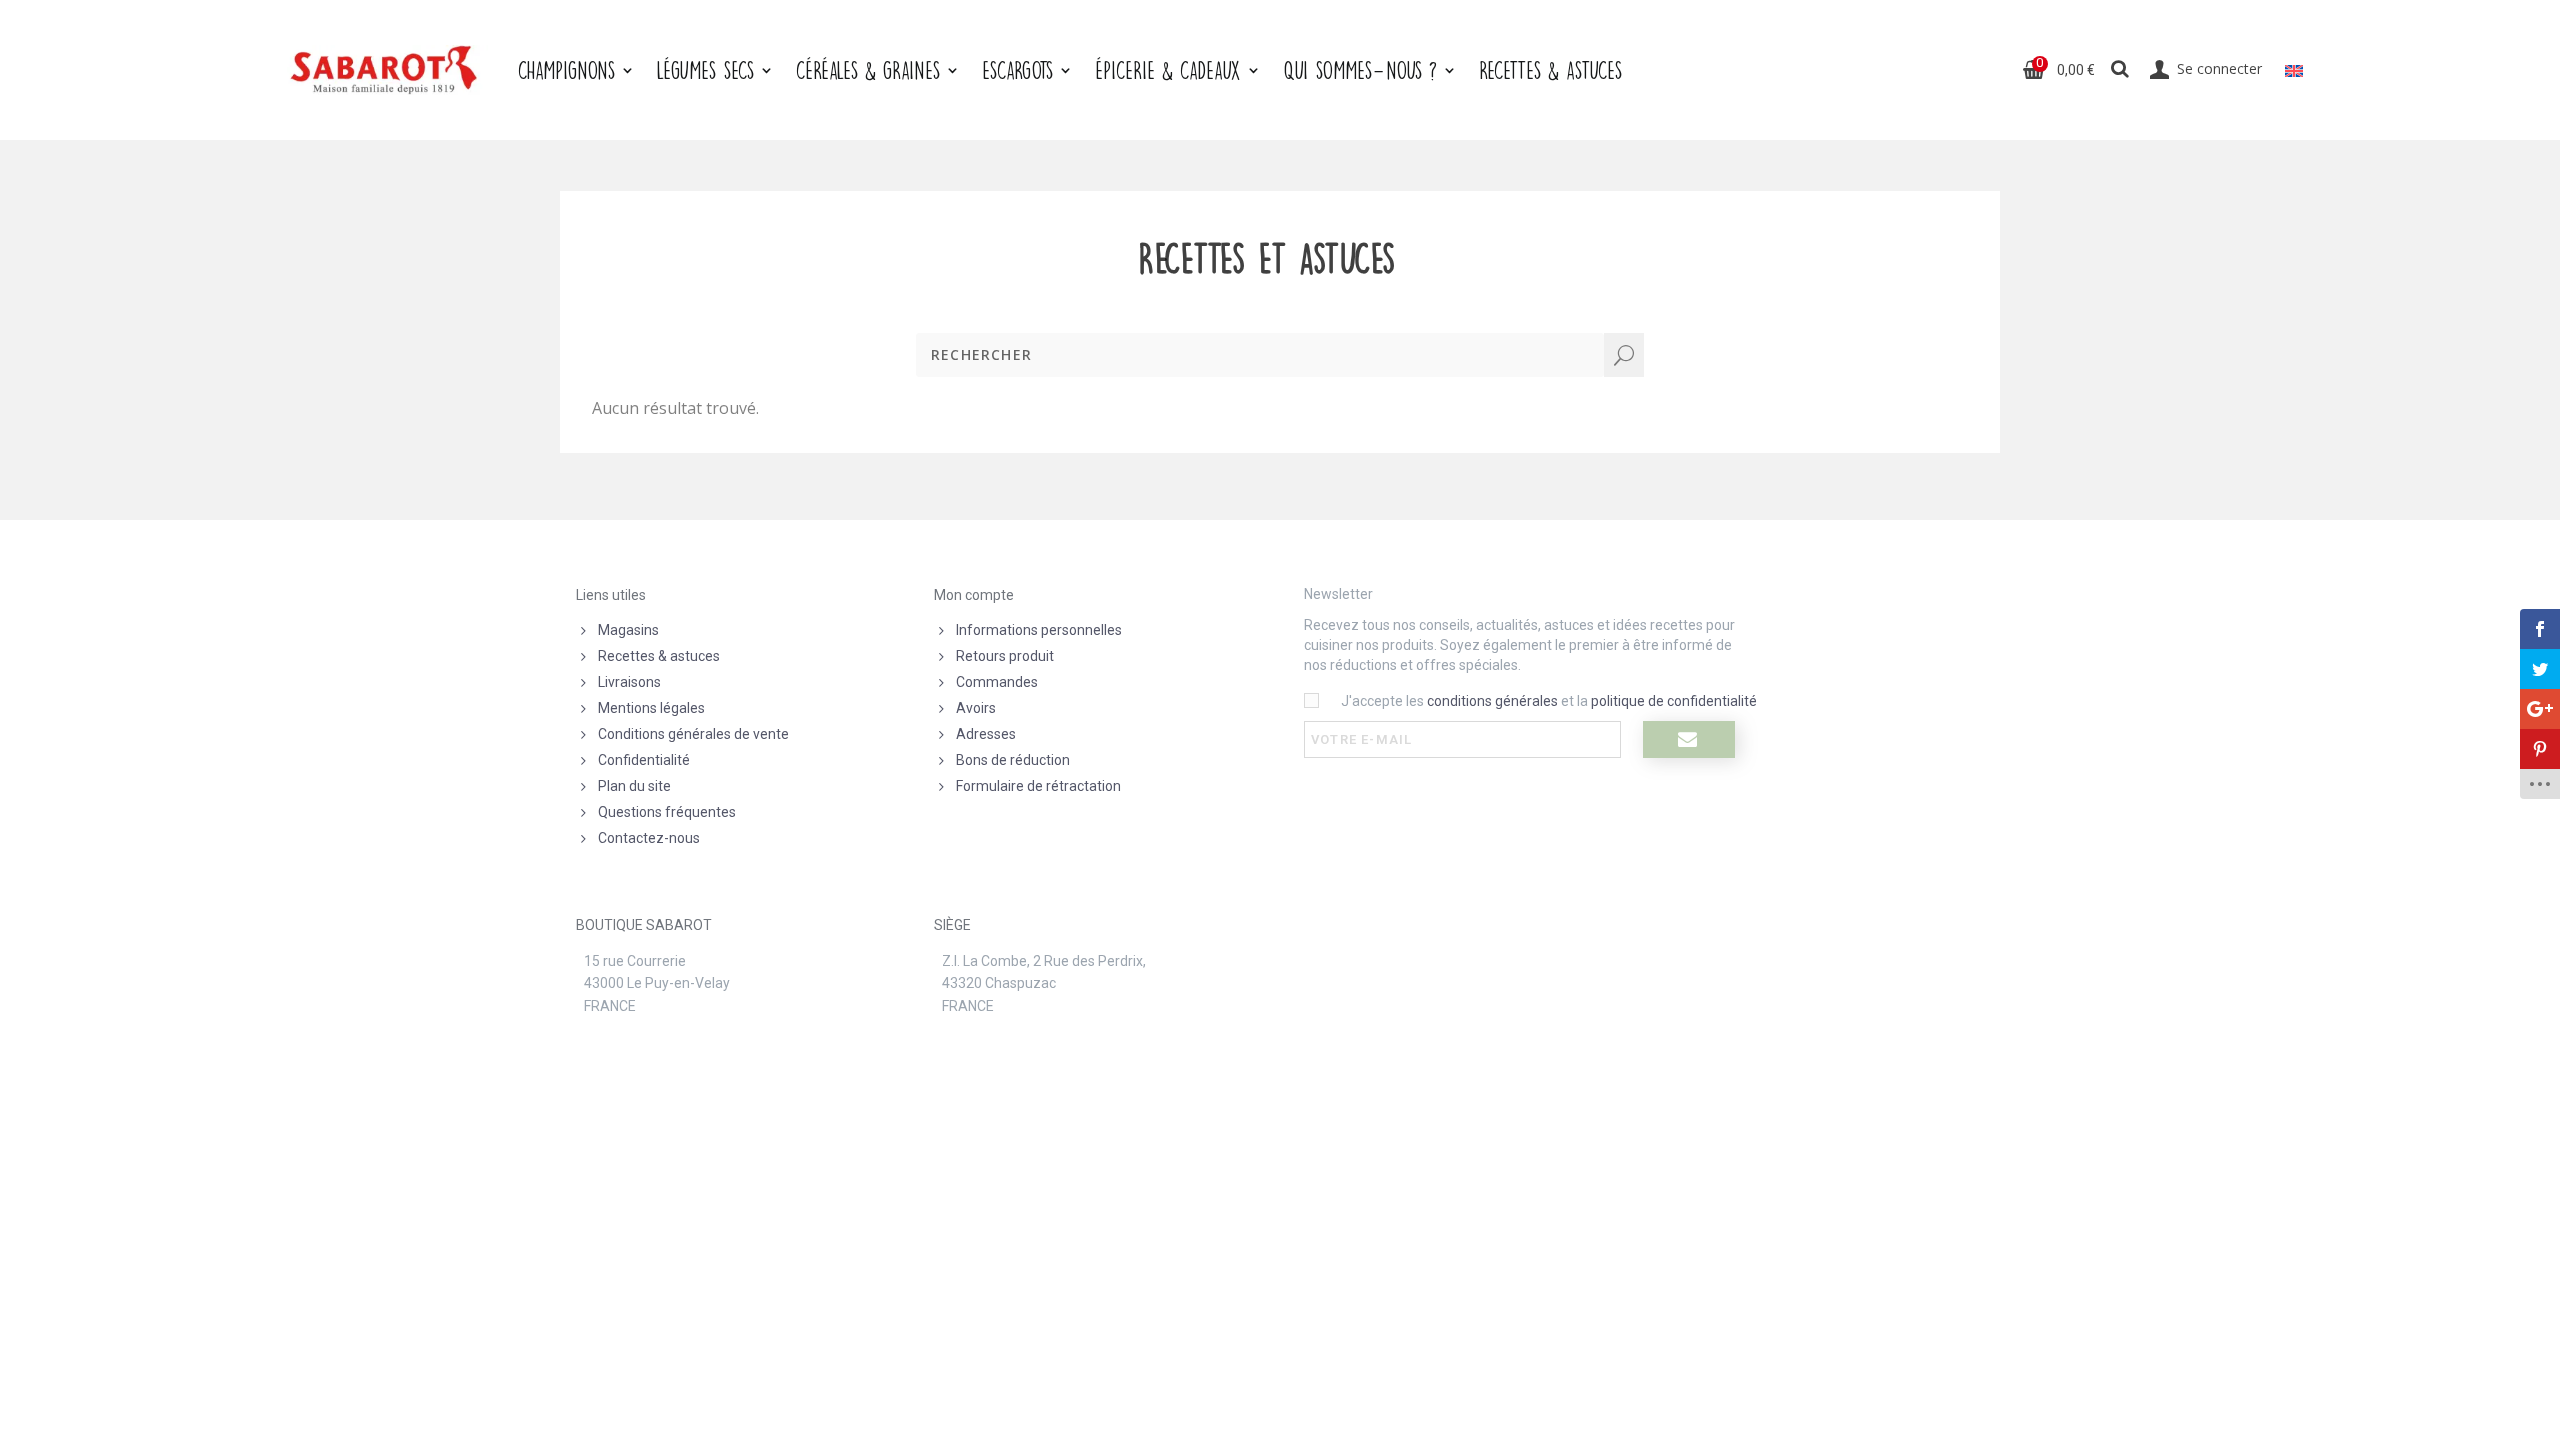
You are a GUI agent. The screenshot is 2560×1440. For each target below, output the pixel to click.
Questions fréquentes (667, 812)
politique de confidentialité (1674, 701)
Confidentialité (644, 760)
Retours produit (1005, 656)
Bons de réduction (1013, 760)
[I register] (1689, 739)
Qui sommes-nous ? (1360, 70)
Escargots (1017, 70)
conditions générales (1492, 701)
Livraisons (629, 682)
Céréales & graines (868, 70)
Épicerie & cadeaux (1168, 70)
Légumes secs (705, 70)
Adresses (986, 734)
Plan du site (634, 786)
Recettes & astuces (659, 656)
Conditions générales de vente (693, 734)
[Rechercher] (2120, 69)
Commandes (997, 682)
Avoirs (976, 708)
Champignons (566, 70)
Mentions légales (651, 708)
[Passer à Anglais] (2294, 69)
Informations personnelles (1039, 630)
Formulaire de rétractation (1038, 786)
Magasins (628, 630)
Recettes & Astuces (1550, 70)
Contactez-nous (649, 838)
